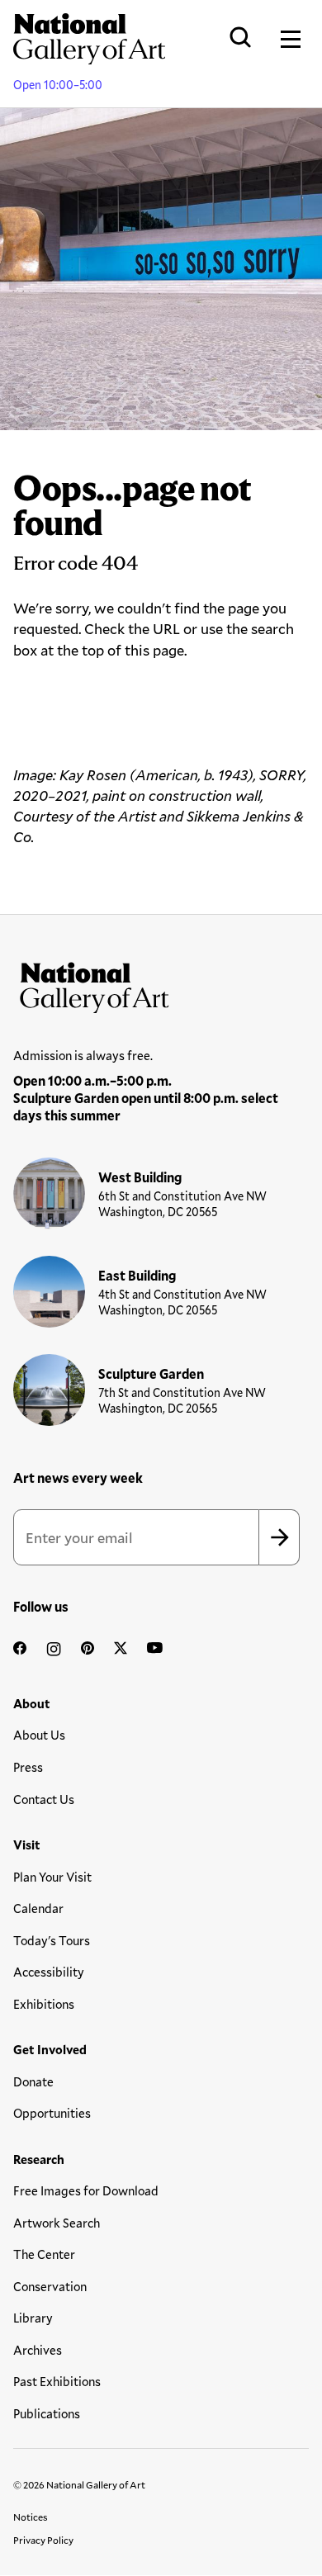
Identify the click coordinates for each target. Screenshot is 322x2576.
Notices (31, 2517)
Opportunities (52, 2113)
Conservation (50, 2286)
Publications (47, 2413)
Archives (38, 2350)
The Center (44, 2254)
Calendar (38, 1908)
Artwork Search (57, 2223)
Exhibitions (44, 2004)
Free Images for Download (86, 2190)
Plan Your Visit (52, 1877)
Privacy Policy (43, 2540)
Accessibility (49, 1972)
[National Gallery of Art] (161, 984)
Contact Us (44, 1799)
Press (28, 1767)
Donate (33, 2081)
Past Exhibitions (57, 2381)
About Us (39, 1735)
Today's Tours (52, 1940)
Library (33, 2318)
